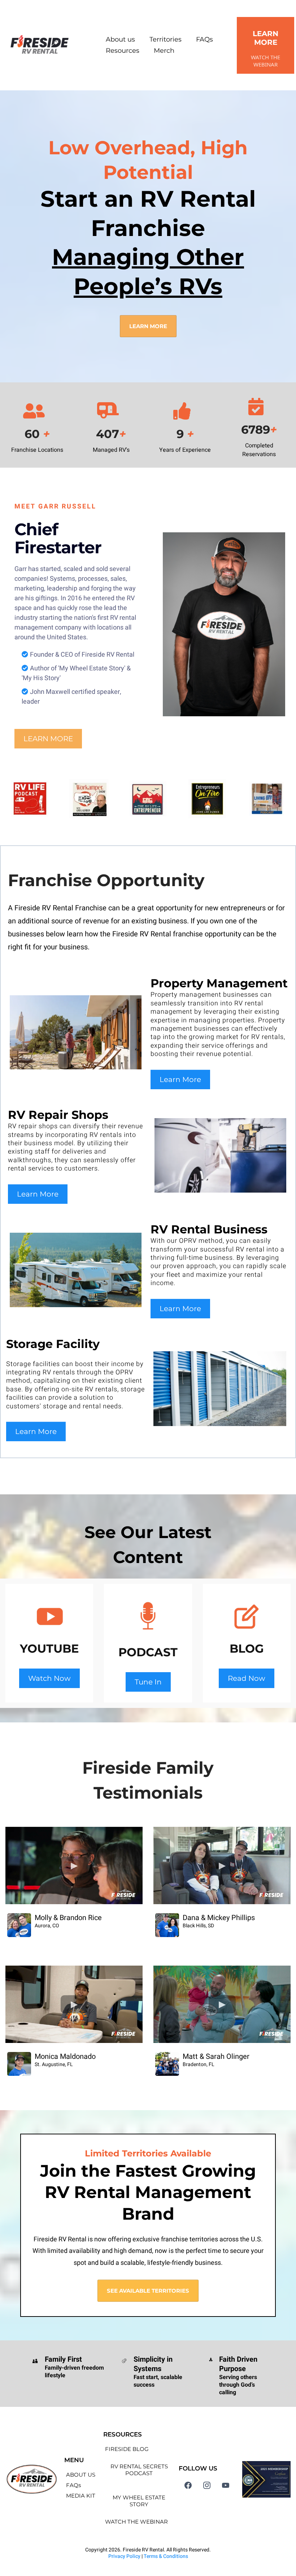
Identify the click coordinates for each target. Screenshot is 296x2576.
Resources (123, 51)
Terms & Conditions (166, 2556)
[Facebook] (188, 2485)
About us (120, 39)
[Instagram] (207, 2485)
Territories (166, 39)
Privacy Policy (124, 2556)
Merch (164, 51)
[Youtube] (226, 2485)
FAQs (204, 39)
